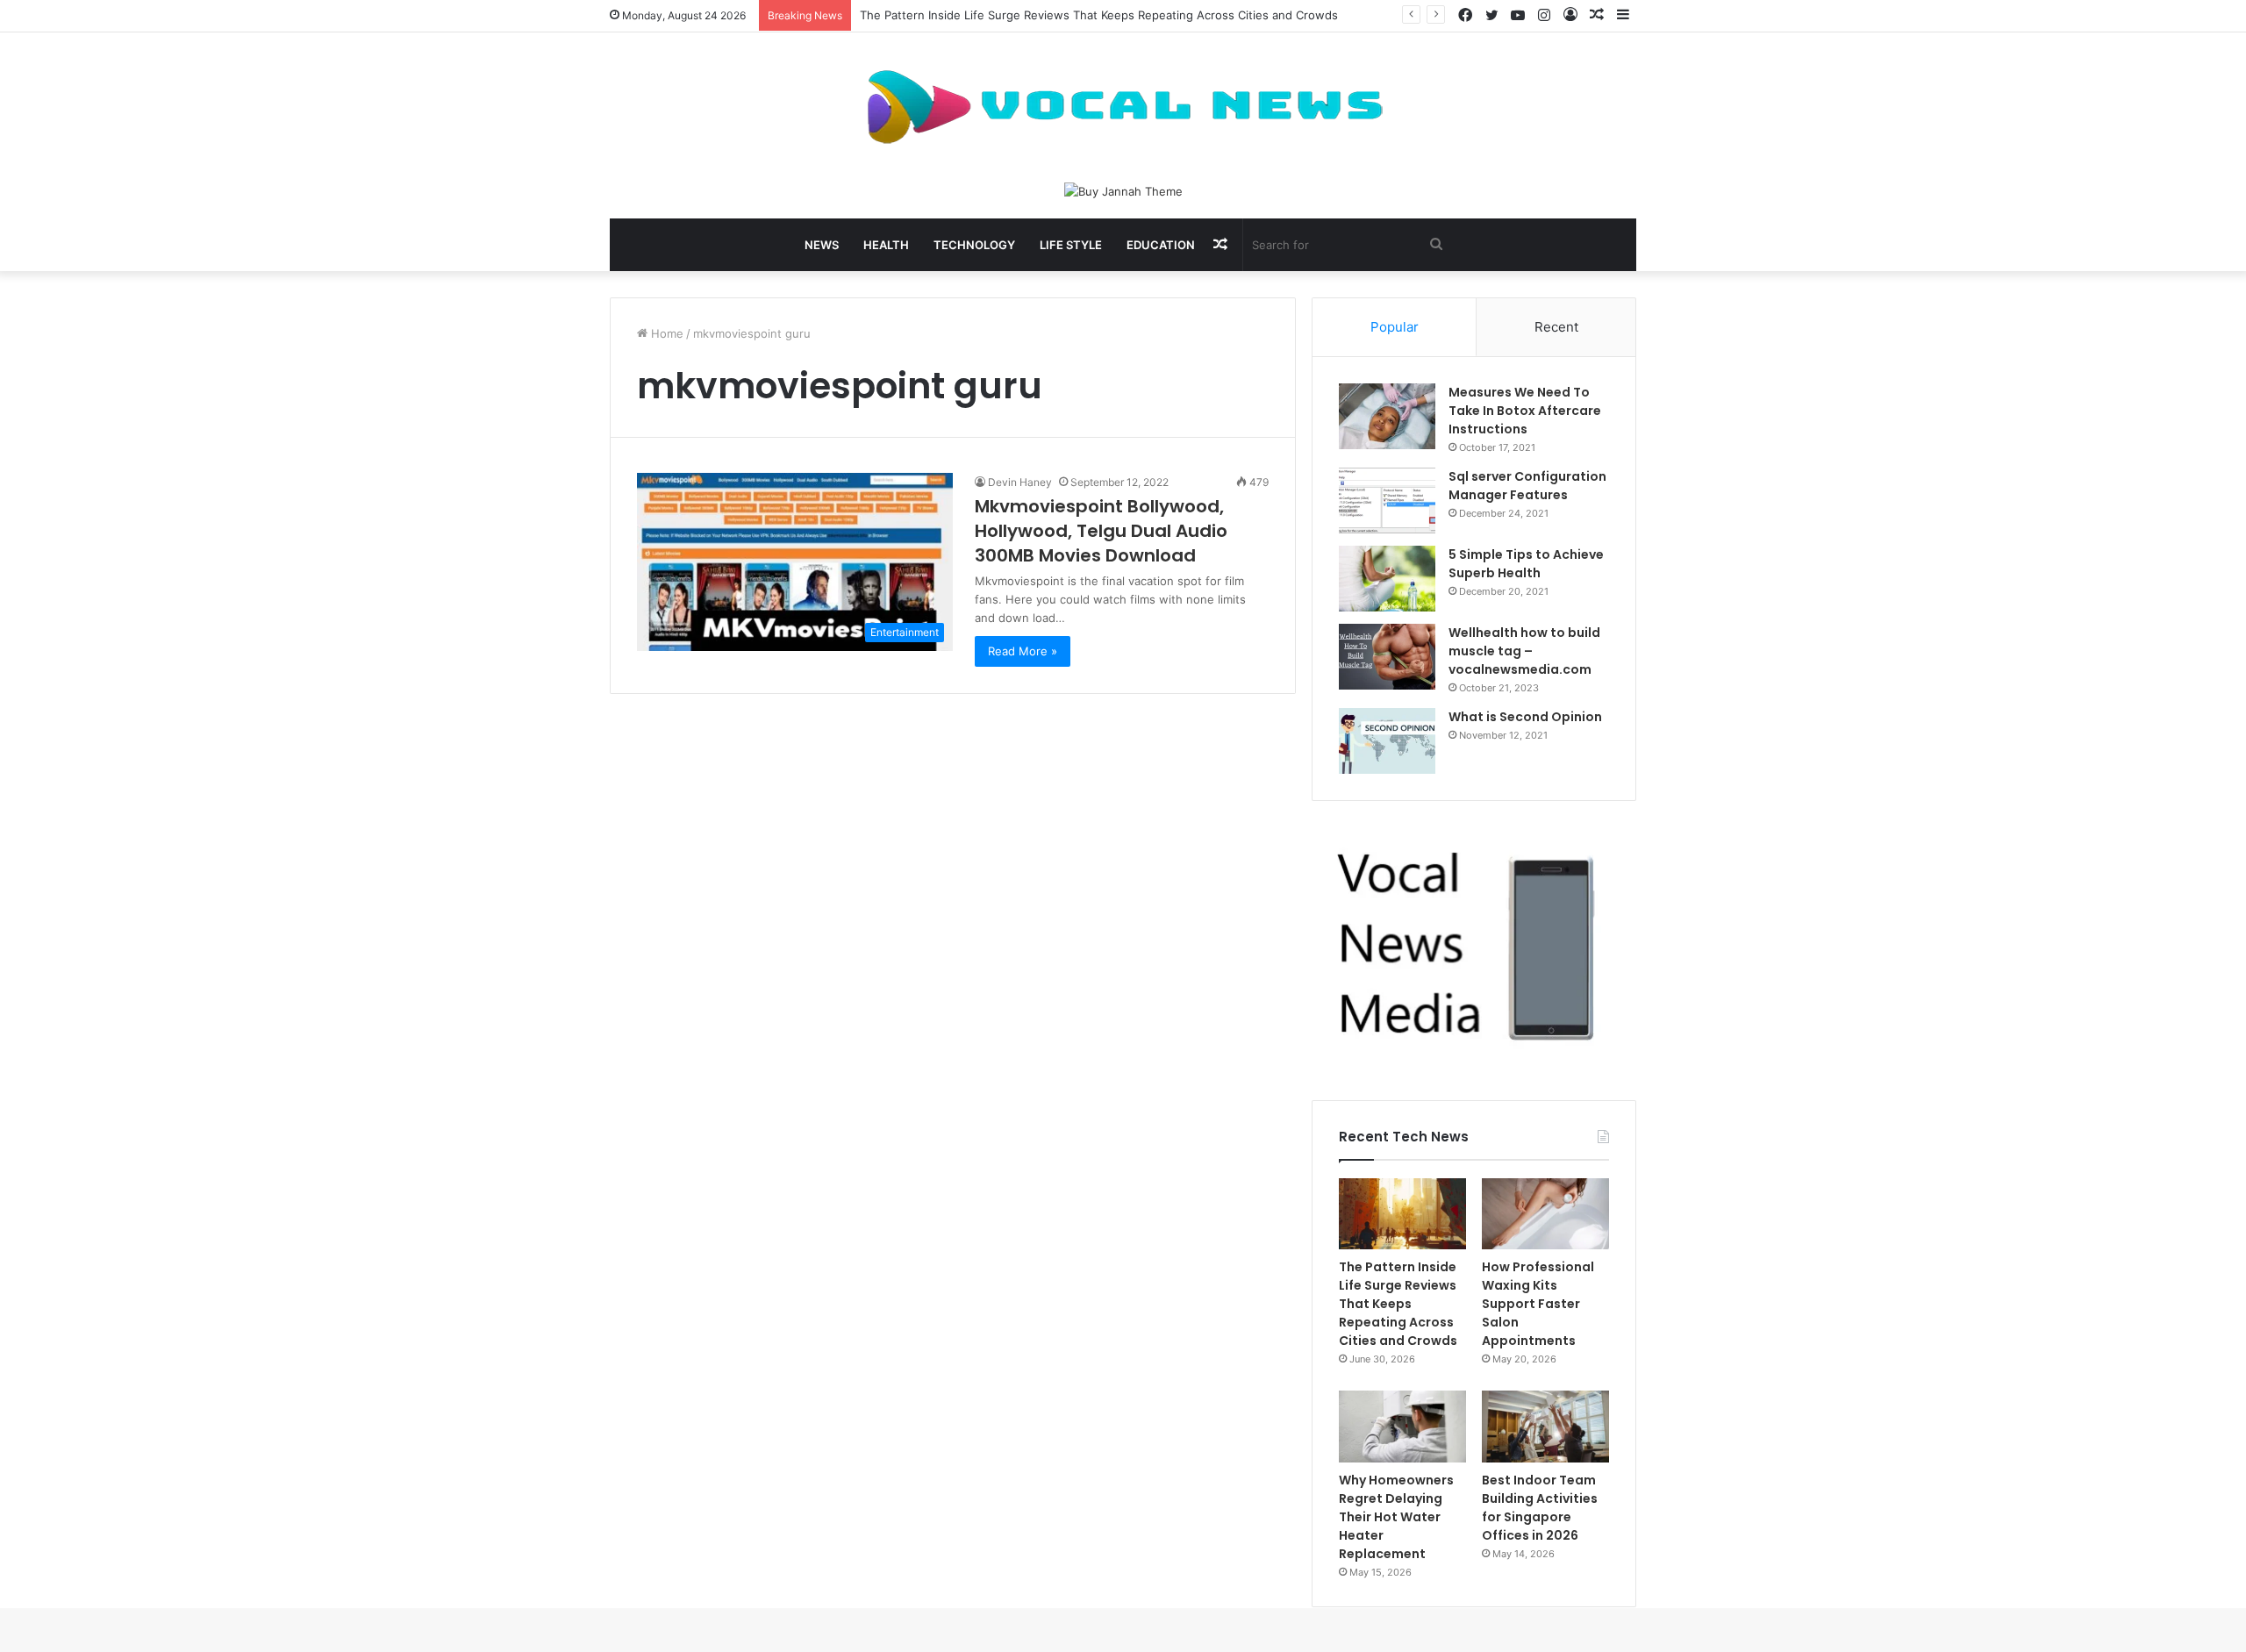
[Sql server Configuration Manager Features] (1387, 501)
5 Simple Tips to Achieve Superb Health (1526, 564)
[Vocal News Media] (1123, 107)
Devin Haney (1020, 482)
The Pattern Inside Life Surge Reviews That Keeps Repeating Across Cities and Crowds (1099, 15)
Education (1161, 245)
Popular (1395, 327)
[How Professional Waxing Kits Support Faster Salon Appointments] (1545, 1214)
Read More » (1023, 651)
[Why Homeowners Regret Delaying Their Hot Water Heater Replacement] (1402, 1427)
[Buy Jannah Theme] (1123, 190)
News (822, 245)
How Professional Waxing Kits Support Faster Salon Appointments (1538, 1304)
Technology (974, 245)
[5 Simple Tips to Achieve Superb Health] (1387, 579)
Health (886, 245)
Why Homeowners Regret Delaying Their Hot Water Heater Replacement (1396, 1517)
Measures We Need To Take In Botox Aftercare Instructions (1525, 411)
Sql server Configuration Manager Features (1527, 486)
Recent (1556, 327)
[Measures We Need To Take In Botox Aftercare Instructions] (1387, 416)
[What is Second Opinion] (1387, 741)
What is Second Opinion (1525, 717)
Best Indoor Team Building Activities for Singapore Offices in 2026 (1540, 1508)
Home (665, 333)
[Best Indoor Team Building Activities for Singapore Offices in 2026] (1545, 1427)
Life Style (1071, 245)
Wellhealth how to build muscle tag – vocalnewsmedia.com (1524, 651)
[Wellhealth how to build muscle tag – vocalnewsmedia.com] (1387, 657)
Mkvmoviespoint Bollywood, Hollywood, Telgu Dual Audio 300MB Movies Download (1101, 531)
